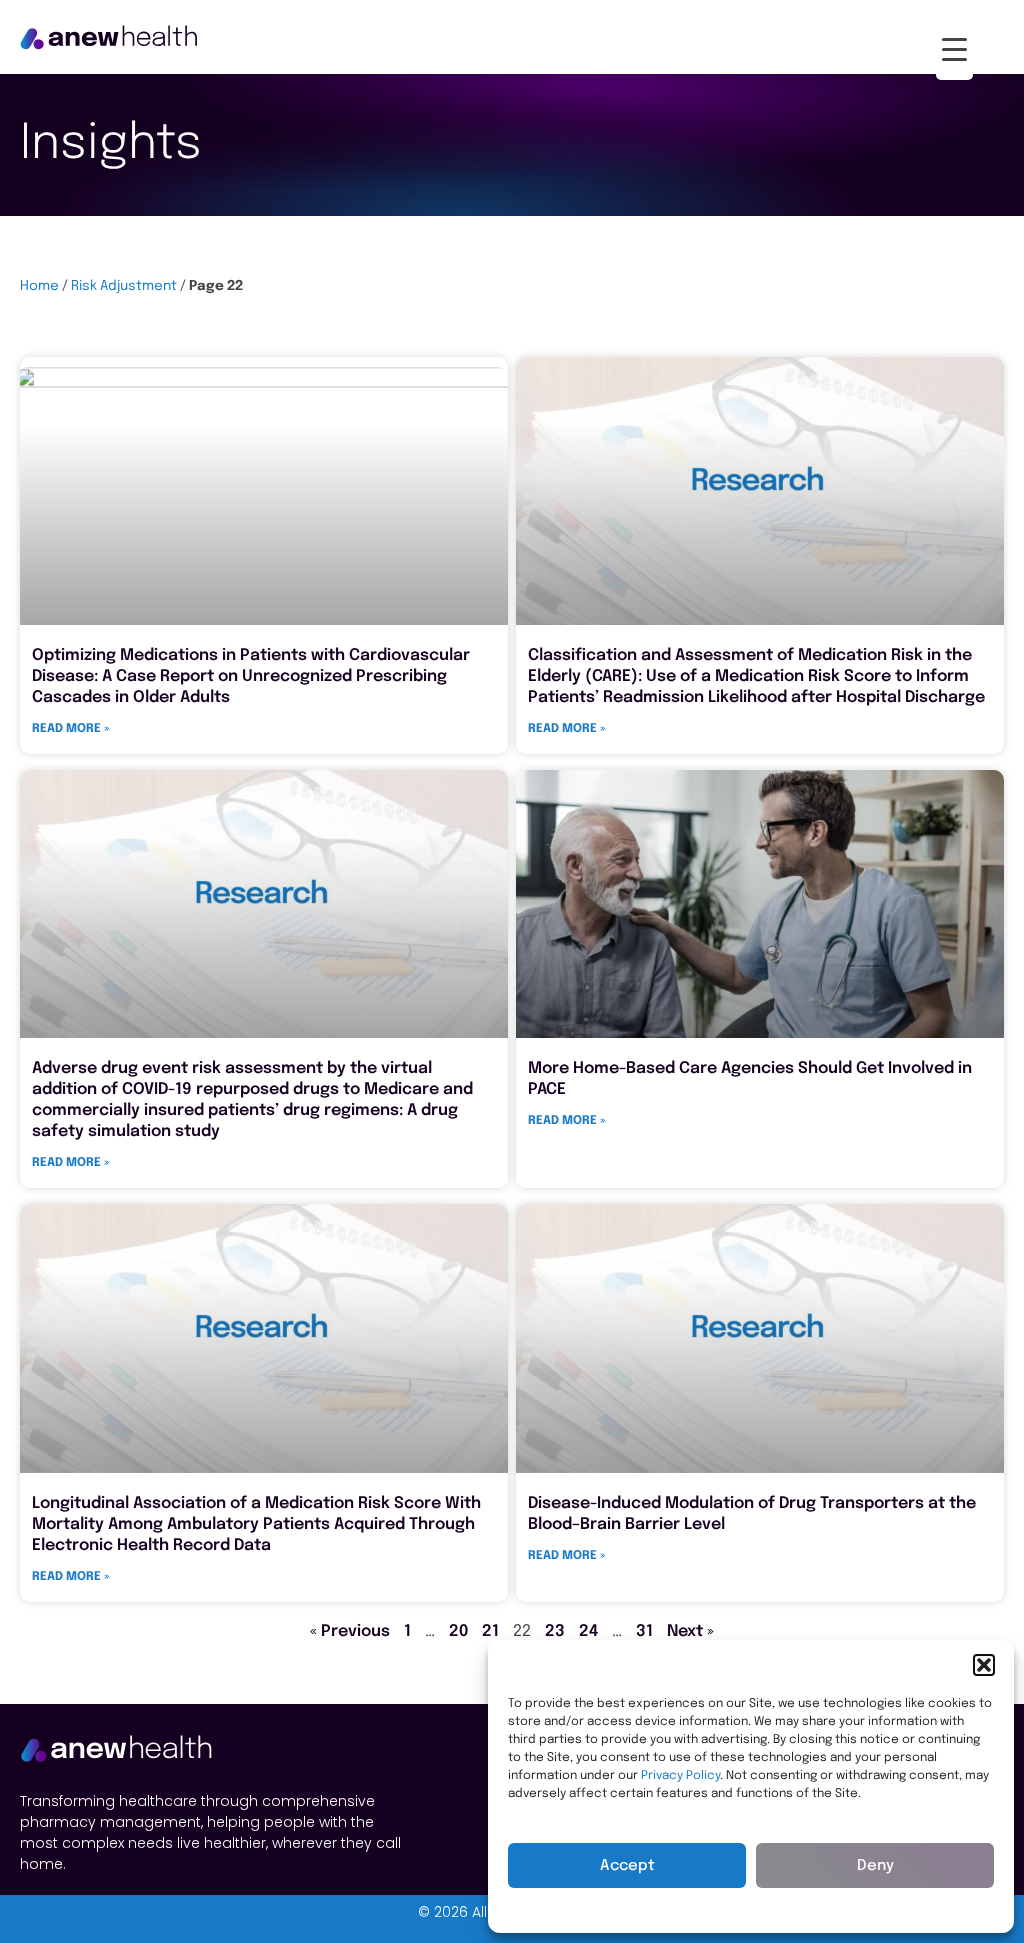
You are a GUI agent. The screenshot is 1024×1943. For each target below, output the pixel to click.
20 (458, 1631)
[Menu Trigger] (954, 50)
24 (588, 1631)
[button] (984, 1665)
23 (555, 1631)
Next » (690, 1631)
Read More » (70, 729)
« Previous (350, 1631)
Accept (627, 1866)
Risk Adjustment (124, 286)
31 (644, 1631)
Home (39, 286)
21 (490, 1631)
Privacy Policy (680, 1776)
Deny (875, 1866)
